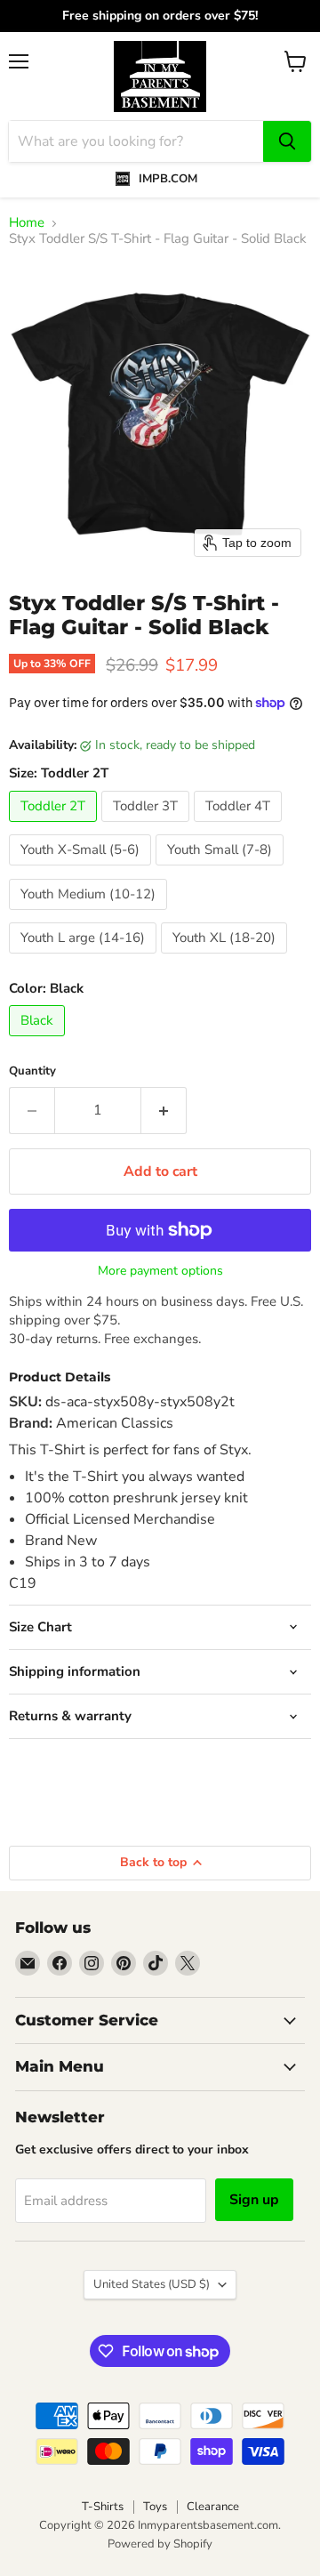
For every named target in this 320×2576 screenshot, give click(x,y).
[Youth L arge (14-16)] (85, 958)
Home (27, 223)
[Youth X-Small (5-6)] (82, 870)
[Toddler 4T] (240, 826)
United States (152, 2284)
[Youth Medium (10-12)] (90, 914)
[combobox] (136, 141)
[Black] (39, 1041)
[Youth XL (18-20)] (226, 958)
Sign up (254, 2200)
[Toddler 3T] (148, 826)
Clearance (213, 2507)
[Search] (287, 141)
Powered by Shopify (160, 2544)
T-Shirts (103, 2507)
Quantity (32, 1071)
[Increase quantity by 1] (164, 1110)
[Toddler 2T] (55, 826)
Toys (155, 2507)
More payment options (160, 1271)
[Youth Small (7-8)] (222, 870)
